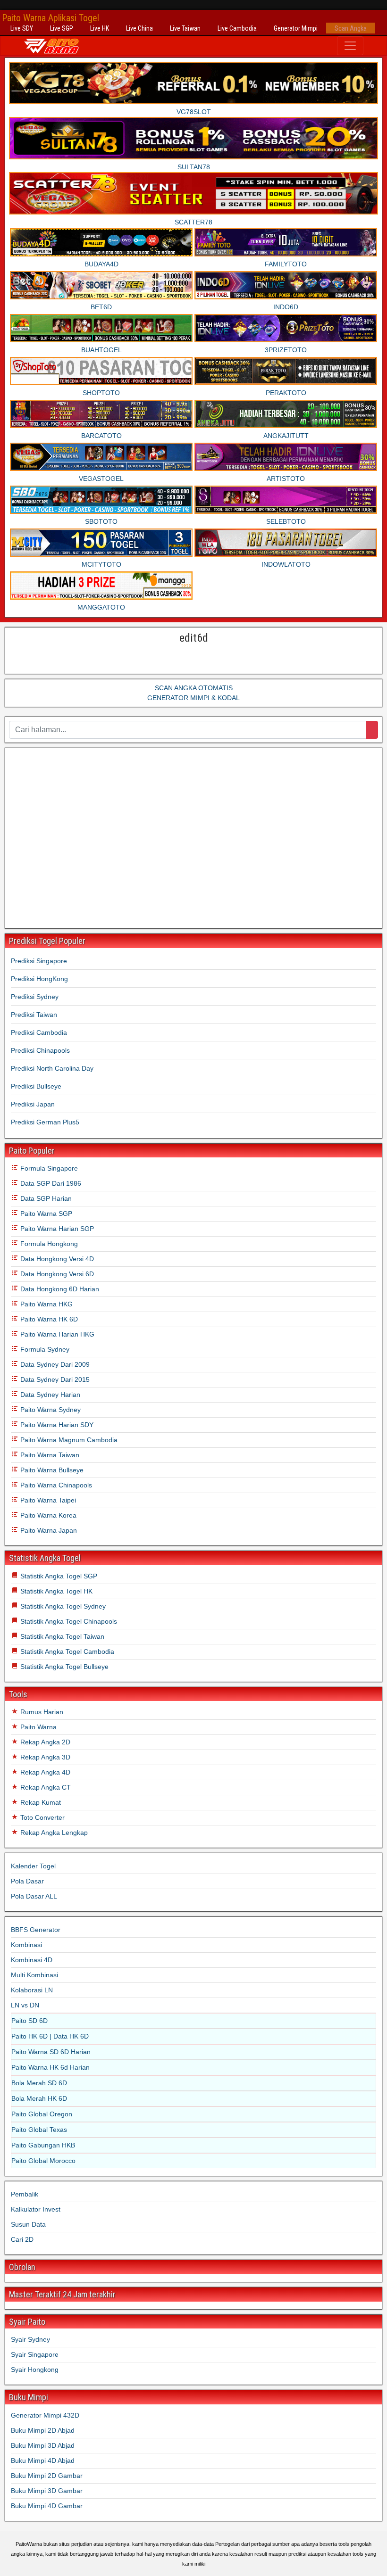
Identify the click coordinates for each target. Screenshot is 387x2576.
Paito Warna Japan (48, 1530)
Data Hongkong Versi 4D (56, 1259)
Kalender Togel (33, 1866)
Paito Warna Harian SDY (56, 1425)
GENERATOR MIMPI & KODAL (193, 698)
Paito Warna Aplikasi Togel (50, 18)
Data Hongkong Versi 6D (56, 1274)
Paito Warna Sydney (50, 1410)
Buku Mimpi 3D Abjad (43, 2445)
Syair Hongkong (35, 2370)
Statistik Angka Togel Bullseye (63, 1667)
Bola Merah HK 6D (39, 2098)
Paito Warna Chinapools (55, 1485)
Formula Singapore (48, 1168)
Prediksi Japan (33, 1104)
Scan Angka (351, 28)
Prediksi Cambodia (39, 1032)
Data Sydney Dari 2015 (54, 1379)
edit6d (194, 638)
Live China (139, 28)
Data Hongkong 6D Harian (59, 1289)
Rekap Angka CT (45, 1787)
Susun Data (28, 2224)
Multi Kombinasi (34, 1975)
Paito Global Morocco (43, 2161)
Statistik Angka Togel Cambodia (66, 1651)
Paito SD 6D (29, 2021)
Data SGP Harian (45, 1198)
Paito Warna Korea (47, 1515)
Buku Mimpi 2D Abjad (43, 2430)
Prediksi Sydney (35, 997)
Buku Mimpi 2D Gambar (47, 2476)
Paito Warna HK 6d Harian (50, 2067)
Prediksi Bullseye (36, 1086)
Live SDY (22, 28)
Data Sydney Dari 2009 (54, 1364)
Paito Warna (38, 1727)
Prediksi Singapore (39, 961)
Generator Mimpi (296, 28)
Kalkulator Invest (36, 2209)
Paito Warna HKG (46, 1304)
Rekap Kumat (40, 1802)
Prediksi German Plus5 (45, 1122)
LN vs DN (25, 2005)
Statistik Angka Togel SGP (58, 1576)
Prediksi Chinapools (40, 1050)
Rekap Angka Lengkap (53, 1833)
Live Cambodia (237, 28)
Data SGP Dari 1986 (50, 1183)
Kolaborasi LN (32, 1990)
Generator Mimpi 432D (45, 2415)
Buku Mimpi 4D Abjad (43, 2460)
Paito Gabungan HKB (43, 2145)
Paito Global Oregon (42, 2114)
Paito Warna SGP (45, 1214)
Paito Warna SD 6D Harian (51, 2052)
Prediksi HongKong (39, 979)
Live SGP (62, 28)
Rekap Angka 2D (44, 1742)
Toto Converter (42, 1817)
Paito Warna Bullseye (51, 1470)
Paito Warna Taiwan (49, 1455)
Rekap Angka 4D (44, 1772)
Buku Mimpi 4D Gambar (47, 2506)
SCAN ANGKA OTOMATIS (194, 688)
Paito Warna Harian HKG (56, 1334)
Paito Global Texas (39, 2130)
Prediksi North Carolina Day (52, 1068)
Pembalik (25, 2194)
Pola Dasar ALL (34, 1896)
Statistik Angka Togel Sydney (62, 1606)
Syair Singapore (35, 2354)
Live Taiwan (185, 28)
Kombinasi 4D (32, 1960)
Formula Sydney (44, 1349)
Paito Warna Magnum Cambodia (68, 1440)
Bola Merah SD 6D (39, 2083)
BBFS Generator (36, 1930)
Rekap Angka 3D (44, 1757)
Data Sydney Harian (49, 1395)
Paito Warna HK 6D (48, 1319)
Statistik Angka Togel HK (55, 1591)
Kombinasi (26, 1945)
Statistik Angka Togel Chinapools (68, 1621)
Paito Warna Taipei (47, 1500)
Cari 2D (22, 2239)
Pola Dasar (27, 1881)
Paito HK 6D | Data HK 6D (50, 2036)
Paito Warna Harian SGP (56, 1229)
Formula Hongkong (48, 1244)
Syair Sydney (30, 2339)
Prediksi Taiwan (34, 1015)
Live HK (100, 28)
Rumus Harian (41, 1712)
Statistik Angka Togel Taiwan (61, 1636)
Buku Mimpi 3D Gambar (47, 2491)
